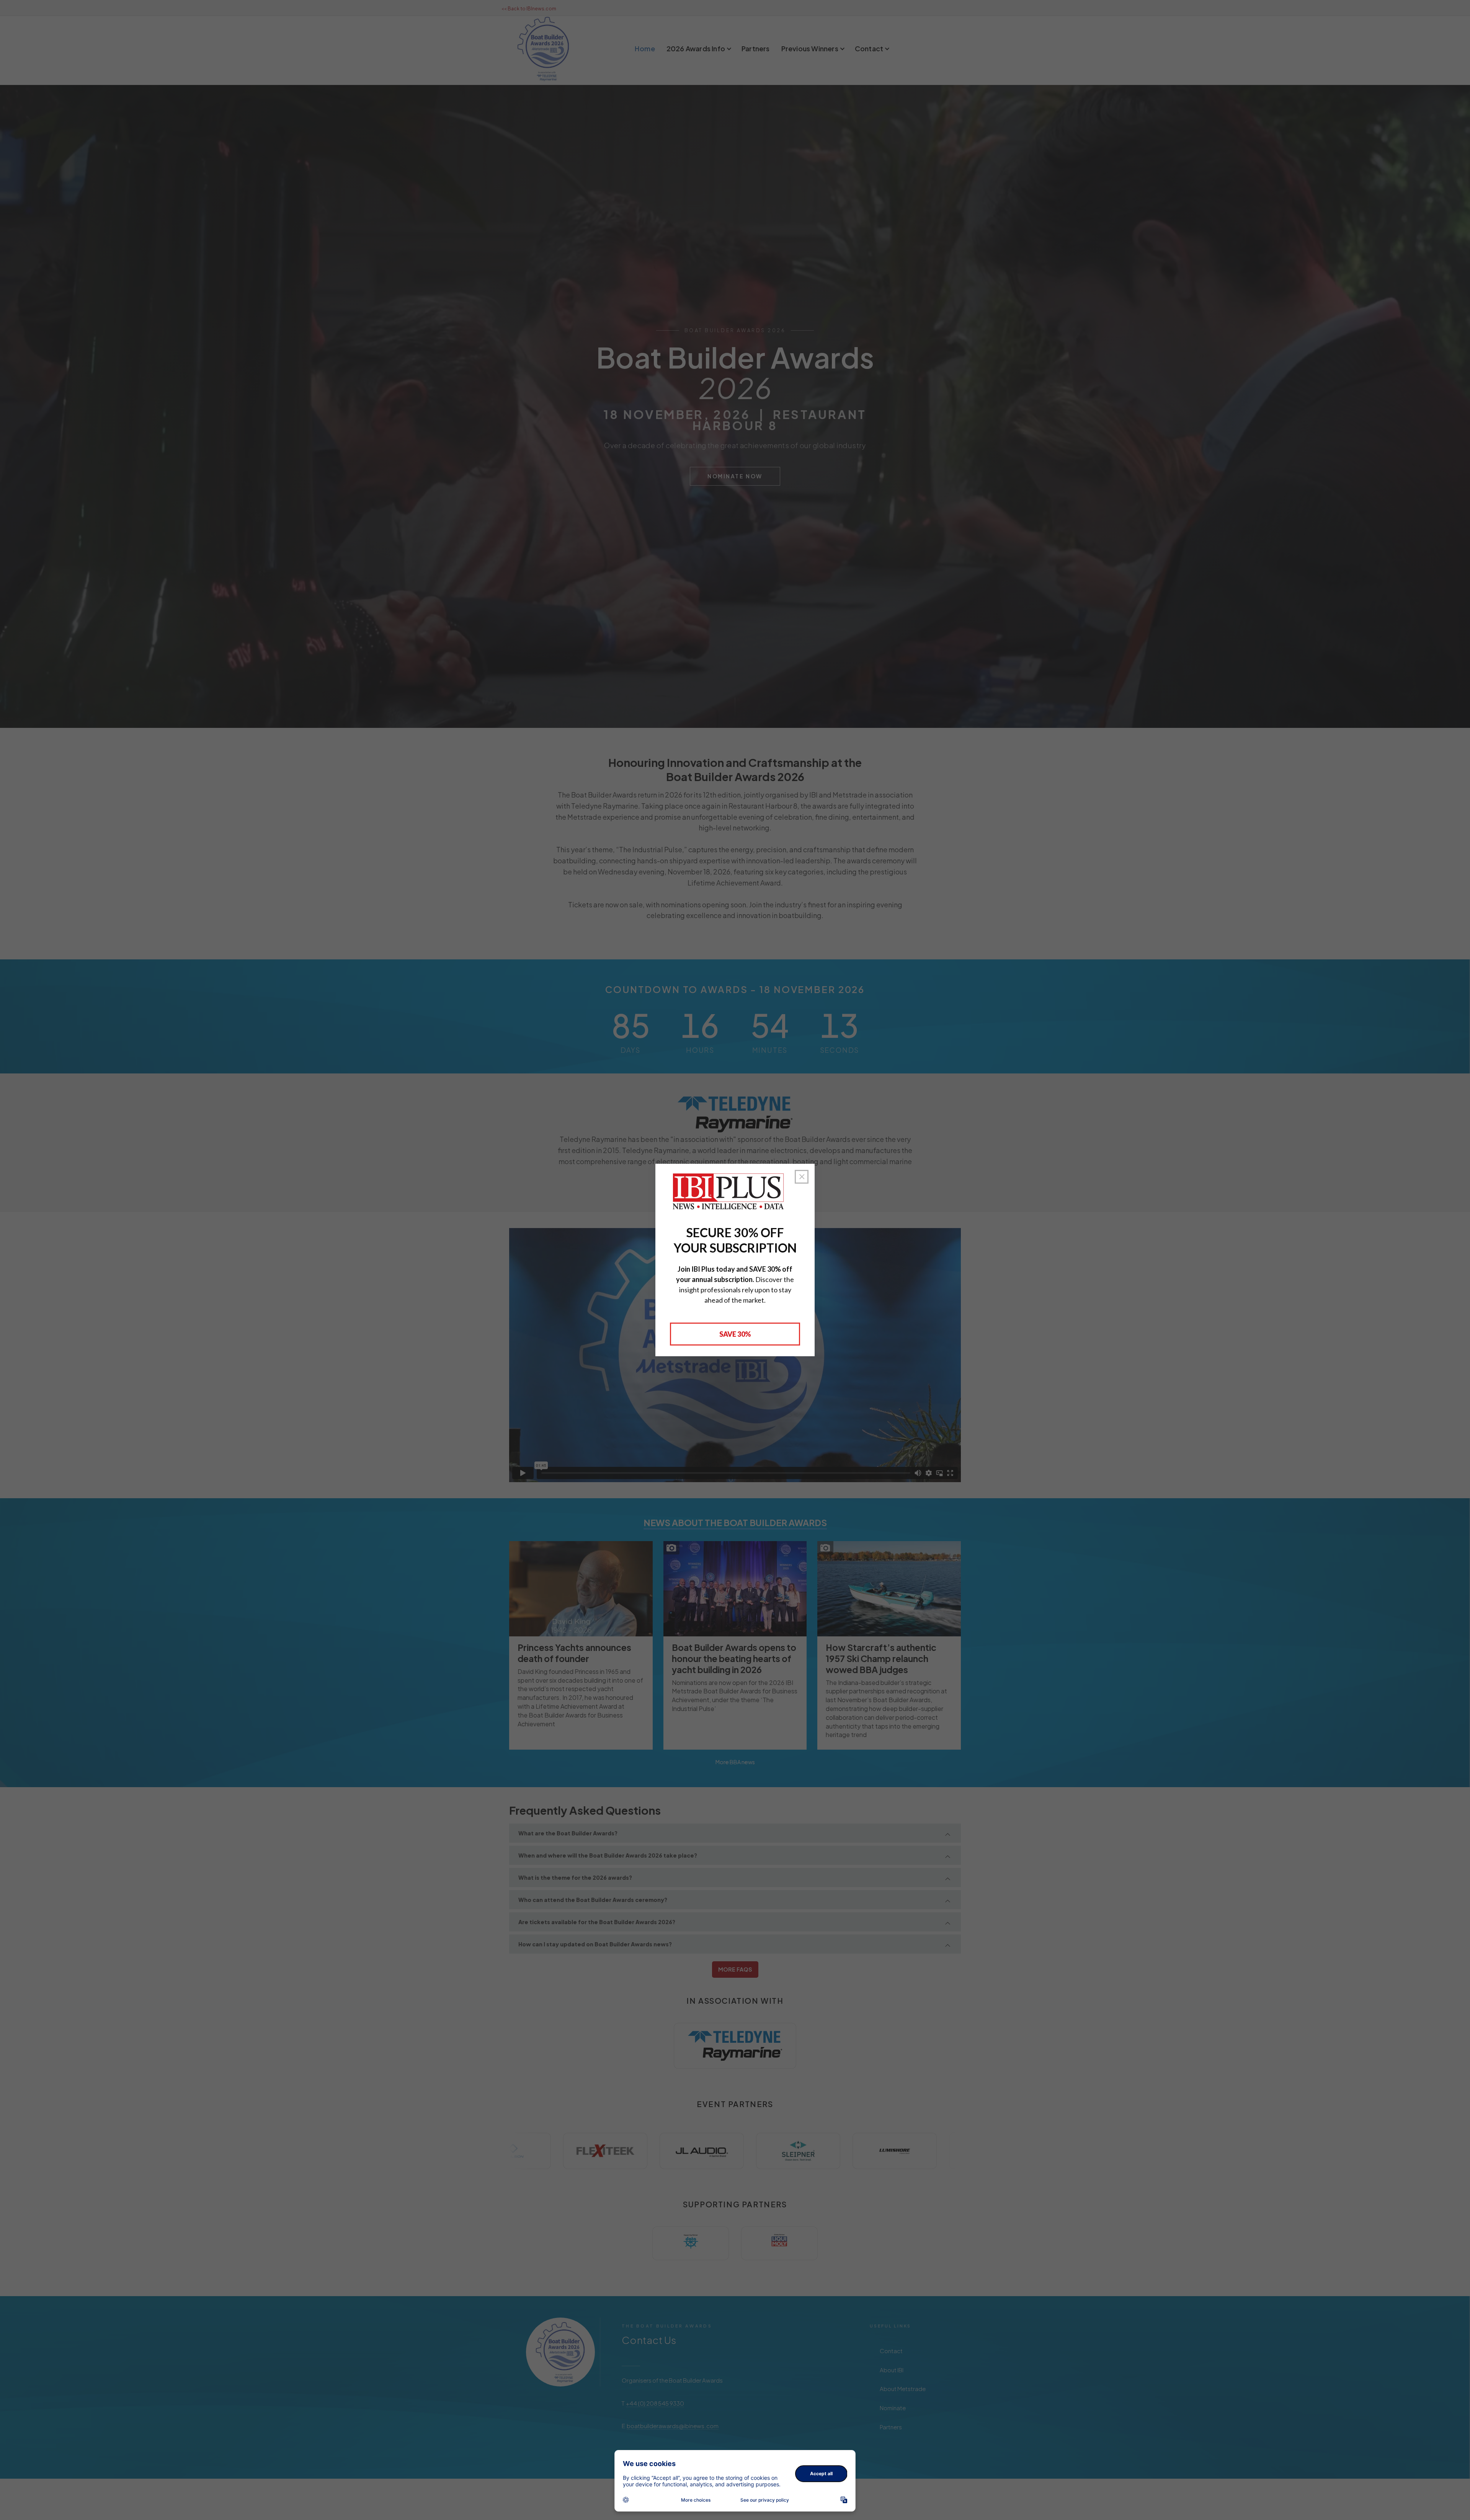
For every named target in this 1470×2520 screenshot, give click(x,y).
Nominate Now (735, 476)
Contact (869, 48)
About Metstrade (903, 2389)
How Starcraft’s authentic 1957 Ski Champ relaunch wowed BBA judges (881, 1658)
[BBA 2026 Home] (543, 49)
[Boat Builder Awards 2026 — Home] (560, 2352)
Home (645, 48)
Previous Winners (810, 48)
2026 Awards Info (696, 48)
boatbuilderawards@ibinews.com (673, 2426)
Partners (756, 48)
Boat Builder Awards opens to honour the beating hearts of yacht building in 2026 (734, 1658)
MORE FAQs (735, 1969)
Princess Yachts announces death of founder (574, 1653)
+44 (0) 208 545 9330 (655, 2403)
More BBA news (735, 1762)
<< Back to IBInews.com (529, 9)
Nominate (893, 2408)
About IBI (892, 2370)
